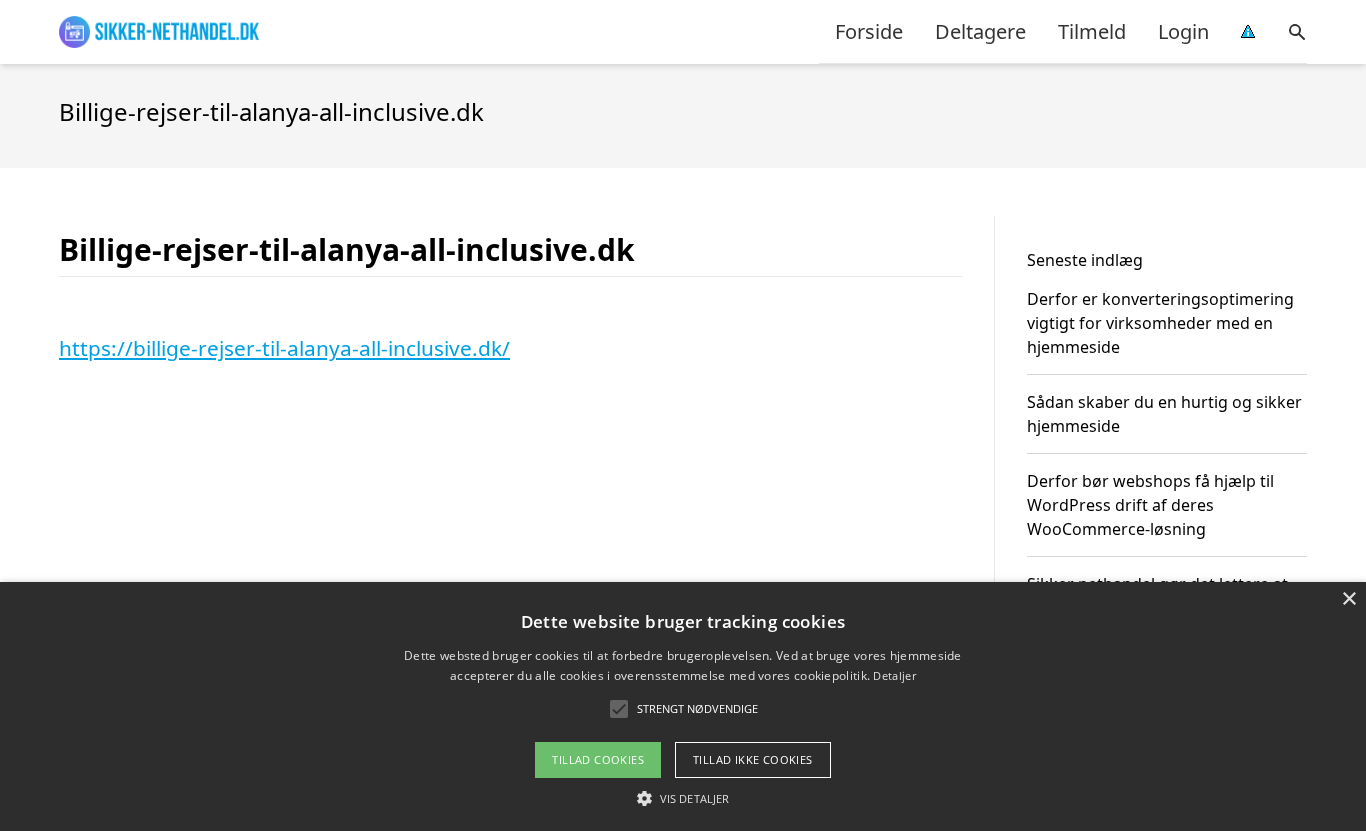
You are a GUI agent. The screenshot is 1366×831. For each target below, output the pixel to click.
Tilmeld (1092, 31)
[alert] (683, 706)
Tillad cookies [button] (598, 759)
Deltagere (980, 31)
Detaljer (894, 675)
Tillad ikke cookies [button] (753, 759)
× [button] (1348, 599)
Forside (869, 31)
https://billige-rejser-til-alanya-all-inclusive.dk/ (284, 348)
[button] (683, 798)
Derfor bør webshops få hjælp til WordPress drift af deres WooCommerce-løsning (1150, 505)
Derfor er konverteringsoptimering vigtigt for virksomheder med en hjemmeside (1160, 323)
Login (1183, 31)
